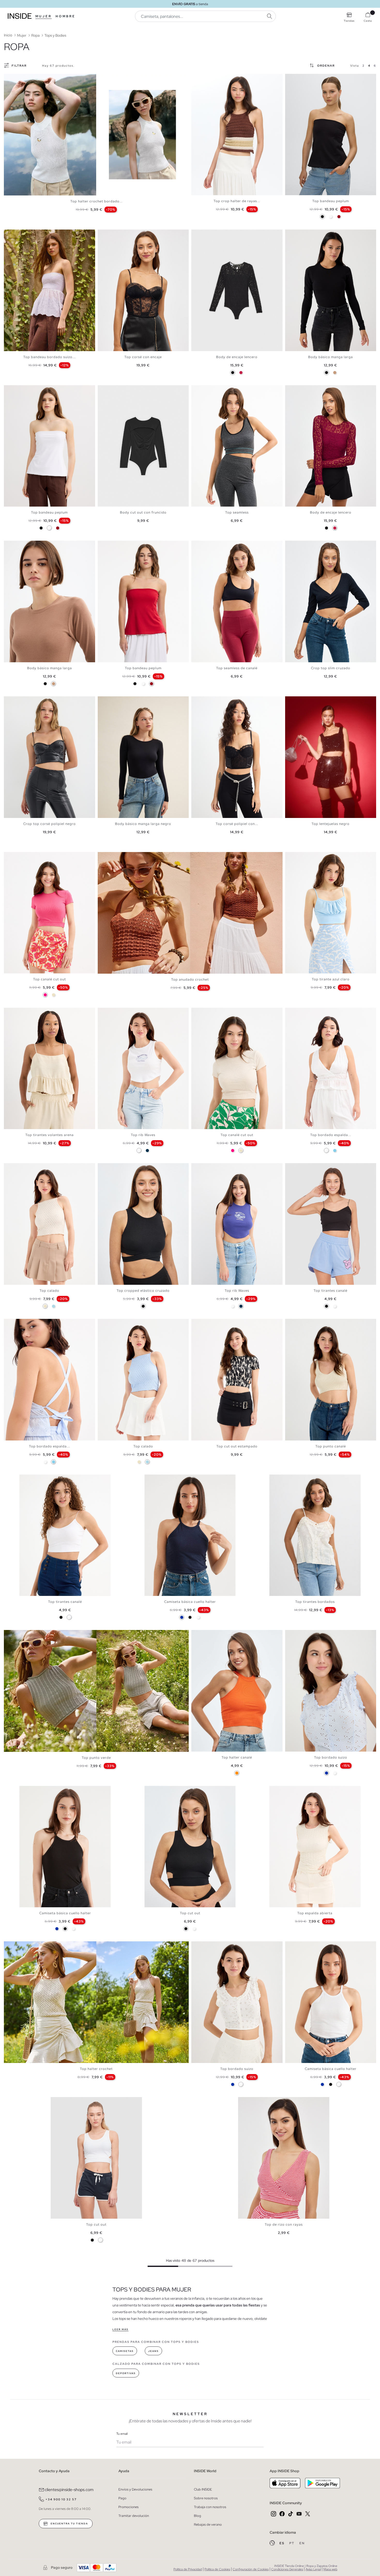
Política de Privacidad (188, 2569)
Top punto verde (96, 1758)
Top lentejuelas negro (330, 824)
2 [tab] (199, 78)
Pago (122, 2498)
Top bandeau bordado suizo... (49, 357)
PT (292, 2543)
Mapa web (330, 2569)
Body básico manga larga (330, 357)
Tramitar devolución (134, 2516)
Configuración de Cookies (251, 2569)
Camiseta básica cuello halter (190, 1602)
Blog (197, 2516)
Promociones (128, 2507)
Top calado (49, 1291)
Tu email (122, 2434)
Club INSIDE (203, 2489)
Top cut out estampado (237, 1446)
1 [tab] (196, 78)
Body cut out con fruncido (143, 512)
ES (282, 2543)
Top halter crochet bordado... (96, 201)
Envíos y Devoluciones (135, 2489)
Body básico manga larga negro (143, 824)
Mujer (44, 16)
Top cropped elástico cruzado (143, 1291)
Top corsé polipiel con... (237, 824)
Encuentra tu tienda (69, 2524)
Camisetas (125, 2351)
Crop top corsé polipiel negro (50, 824)
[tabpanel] (96, 135)
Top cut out (190, 1913)
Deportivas (126, 2373)
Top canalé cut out (50, 979)
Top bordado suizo (331, 1757)
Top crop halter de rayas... (237, 201)
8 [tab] (27, 1323)
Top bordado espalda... (331, 1135)
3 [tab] (202, 78)
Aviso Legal (313, 2569)
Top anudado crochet (190, 979)
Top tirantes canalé (330, 1291)
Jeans (153, 2351)
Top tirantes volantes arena (50, 1135)
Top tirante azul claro (331, 979)
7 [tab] (25, 234)
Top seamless (237, 512)
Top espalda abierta (315, 1913)
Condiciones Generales (287, 2569)
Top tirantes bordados (315, 1602)
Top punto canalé (331, 1446)
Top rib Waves (143, 1135)
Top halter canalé (237, 1757)
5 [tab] (207, 78)
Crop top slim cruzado (331, 668)
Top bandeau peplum (331, 201)
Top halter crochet (96, 2069)
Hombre (66, 16)
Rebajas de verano (208, 2524)
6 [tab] (303, 78)
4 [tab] (204, 78)
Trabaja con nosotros (210, 2507)
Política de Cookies (217, 2569)
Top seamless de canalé (237, 668)
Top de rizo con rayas (284, 2224)
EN (302, 2543)
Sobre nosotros (206, 2498)
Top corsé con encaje (143, 357)
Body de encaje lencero (237, 357)
